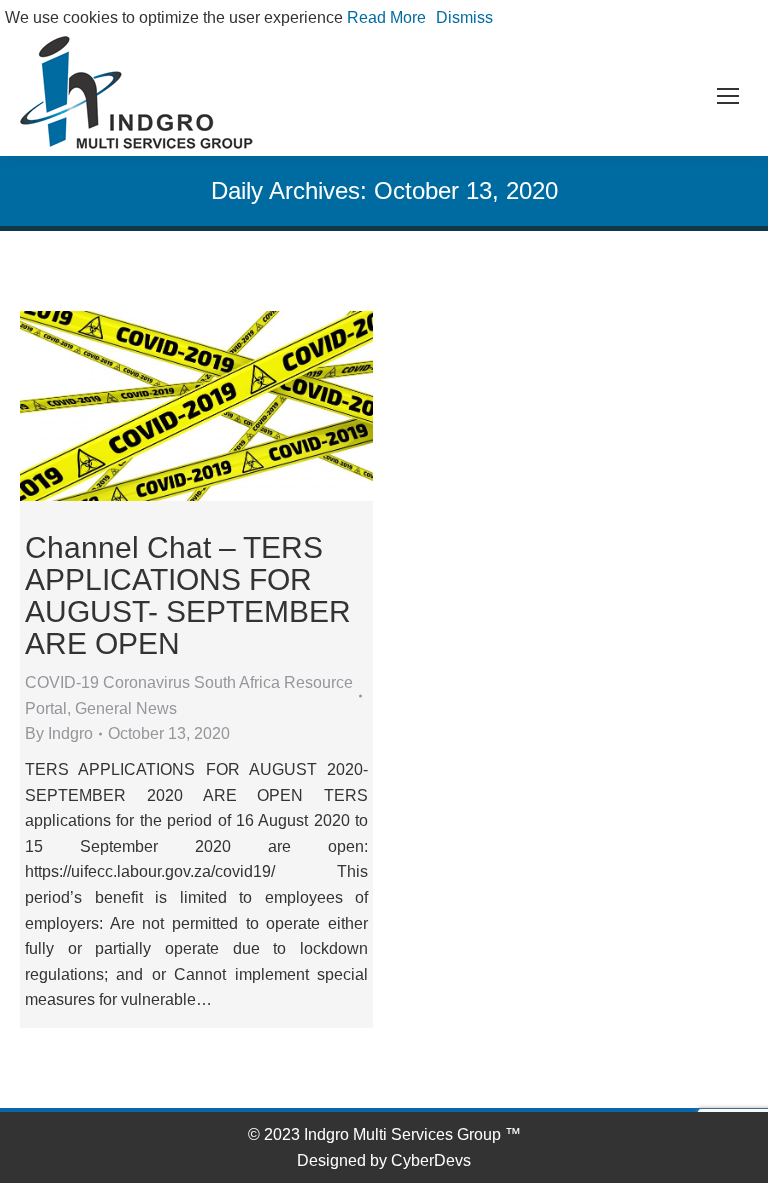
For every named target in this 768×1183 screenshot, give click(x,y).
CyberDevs (431, 1160)
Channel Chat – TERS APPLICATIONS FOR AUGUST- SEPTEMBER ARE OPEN (188, 595)
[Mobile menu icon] (728, 96)
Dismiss (464, 17)
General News (126, 708)
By (59, 733)
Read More (386, 17)
